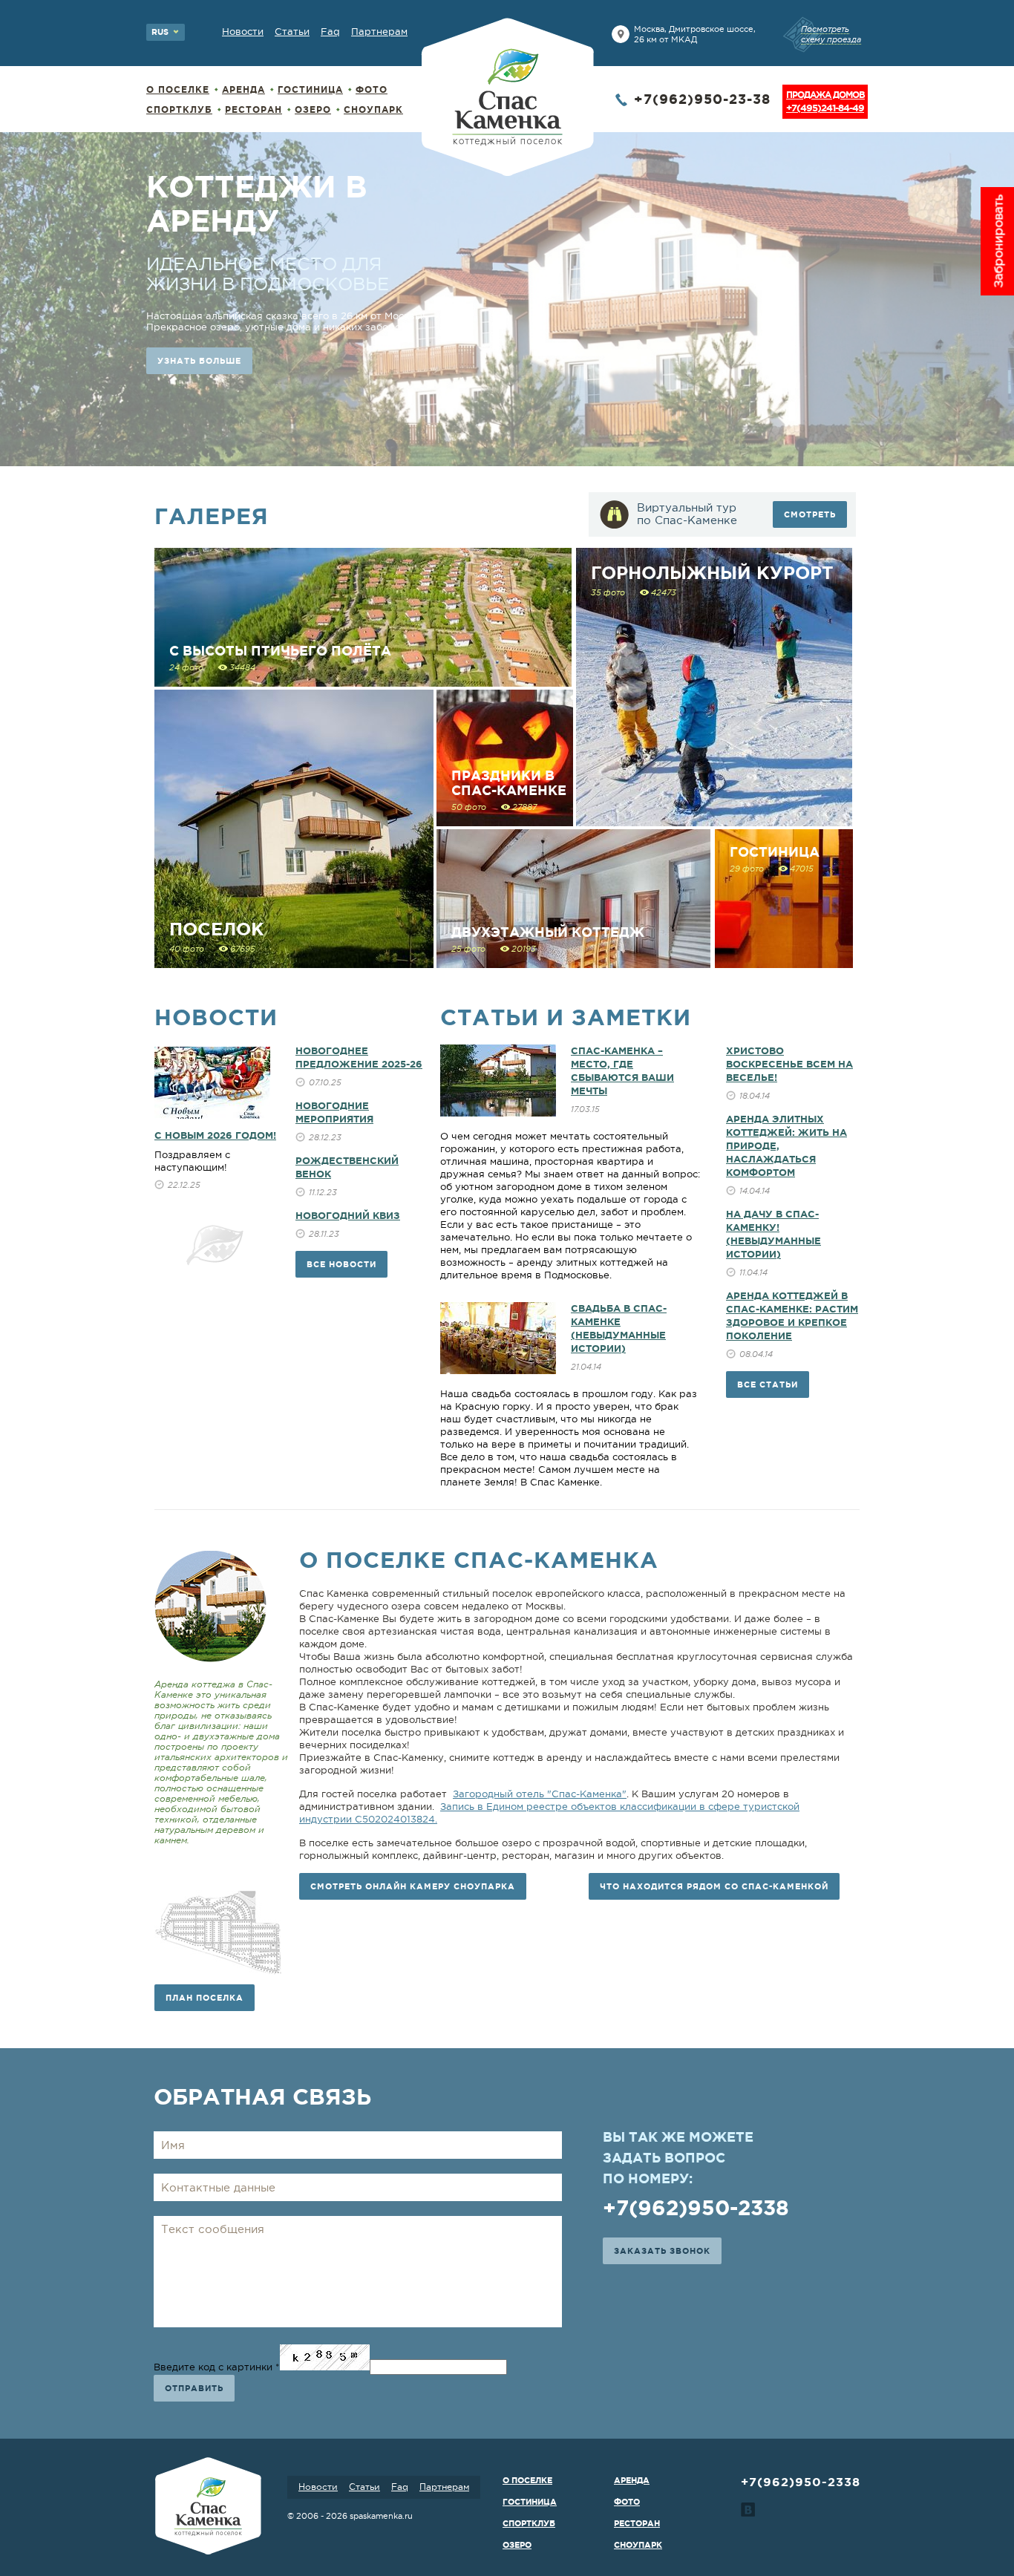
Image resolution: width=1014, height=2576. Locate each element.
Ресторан (253, 109)
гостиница (310, 89)
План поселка (205, 1998)
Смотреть (810, 514)
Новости (243, 32)
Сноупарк (373, 109)
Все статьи (768, 1385)
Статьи (292, 32)
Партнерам (379, 32)
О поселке (178, 89)
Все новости (341, 1264)
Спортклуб (179, 109)
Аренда (243, 89)
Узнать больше (199, 416)
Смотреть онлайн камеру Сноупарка (413, 1886)
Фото (372, 89)
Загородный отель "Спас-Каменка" (540, 1794)
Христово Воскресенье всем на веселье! (789, 1064)
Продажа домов (825, 102)
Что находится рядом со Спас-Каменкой (714, 1886)
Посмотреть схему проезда (831, 34)
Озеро (313, 109)
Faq (330, 32)
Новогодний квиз (348, 1216)
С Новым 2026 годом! (215, 1135)
